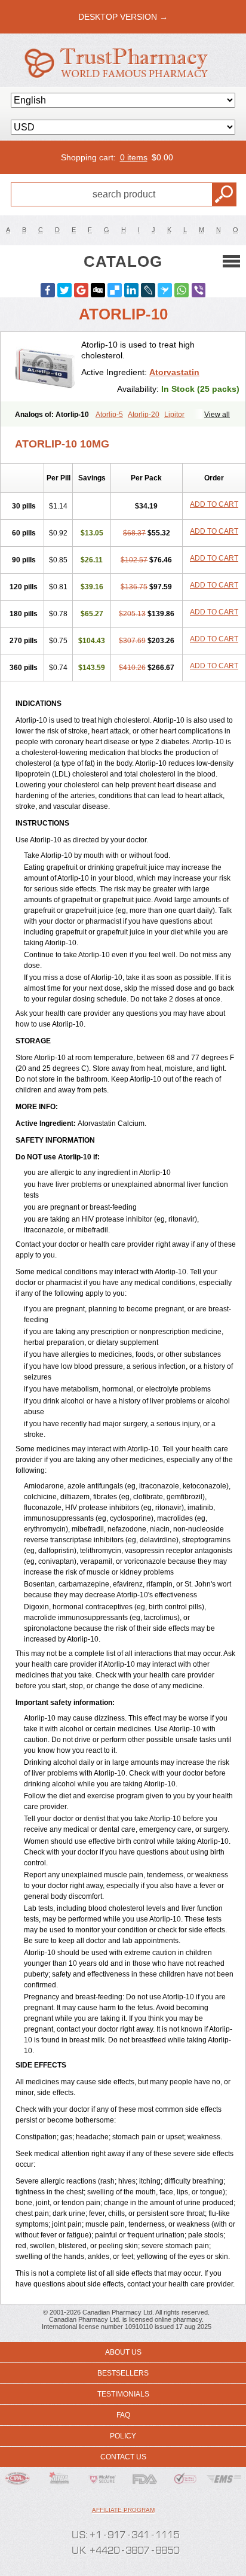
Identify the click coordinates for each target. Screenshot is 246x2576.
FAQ (123, 2415)
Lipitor (174, 415)
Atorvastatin (174, 372)
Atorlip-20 (144, 415)
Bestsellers (123, 2373)
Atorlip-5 (109, 415)
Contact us (123, 2457)
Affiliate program (123, 2510)
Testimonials (123, 2394)
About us (123, 2352)
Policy (123, 2436)
